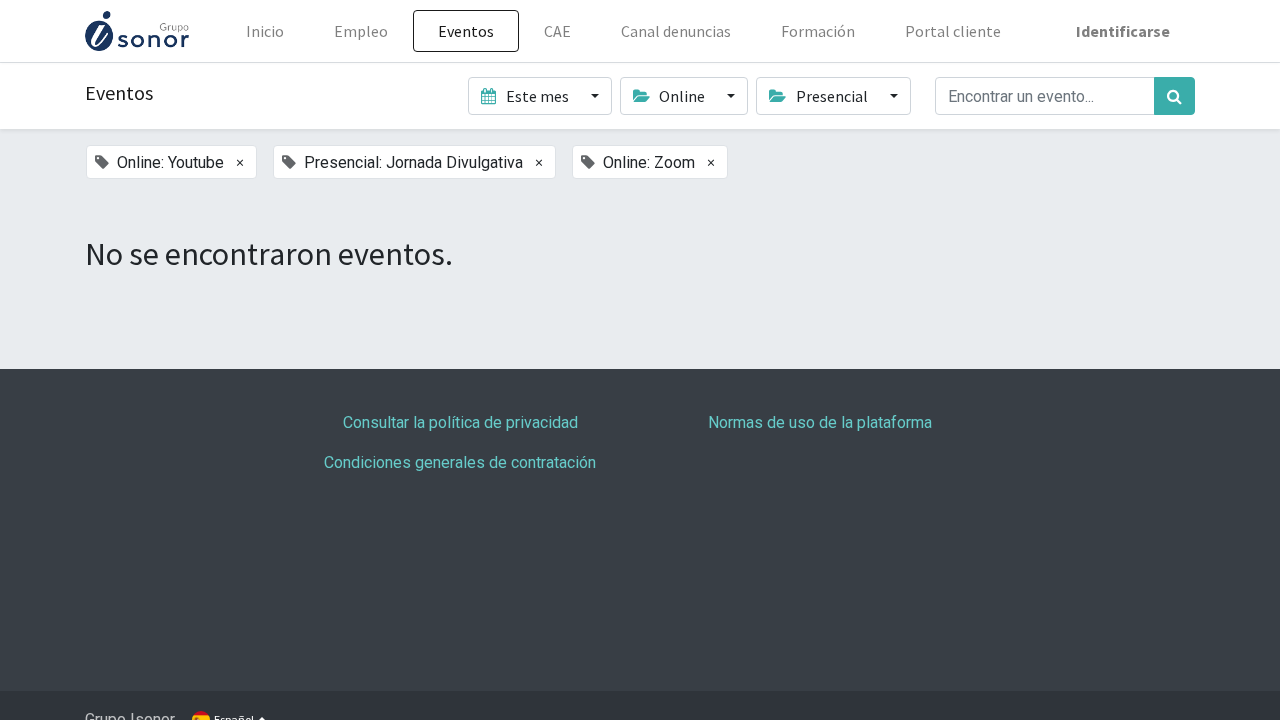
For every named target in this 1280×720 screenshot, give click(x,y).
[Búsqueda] (1174, 96)
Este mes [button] (537, 96)
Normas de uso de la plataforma (820, 422)
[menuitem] (265, 31)
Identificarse (1123, 31)
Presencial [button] (832, 96)
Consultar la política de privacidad (460, 422)
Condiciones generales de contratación (460, 462)
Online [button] (682, 96)
